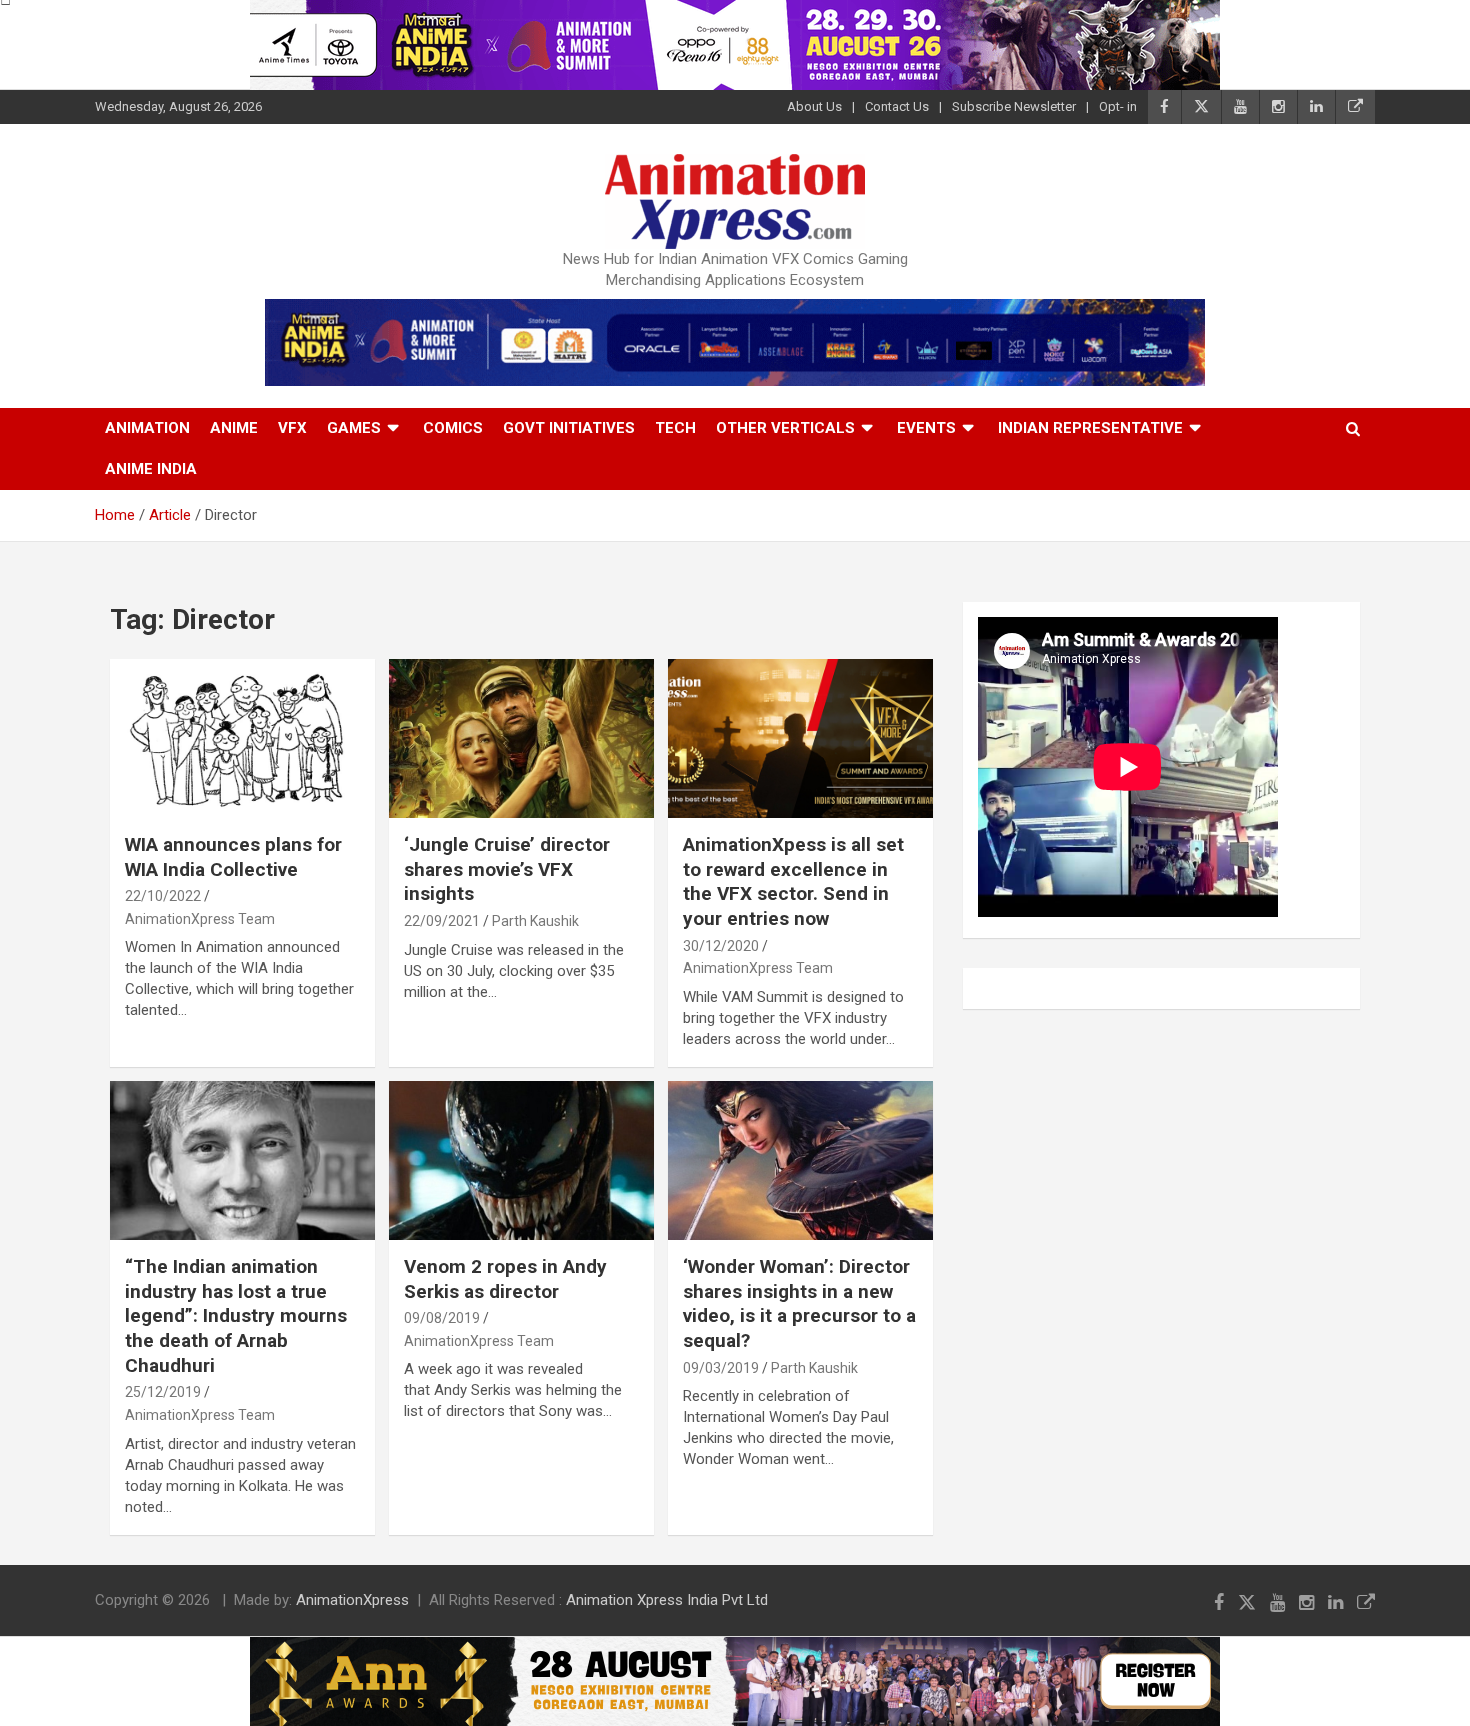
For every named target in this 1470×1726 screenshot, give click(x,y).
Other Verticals (785, 428)
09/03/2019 (721, 1368)
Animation (147, 428)
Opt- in (1118, 106)
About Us (814, 106)
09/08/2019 (442, 1318)
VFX (292, 428)
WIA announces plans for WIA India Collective (233, 857)
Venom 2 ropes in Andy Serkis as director (505, 1279)
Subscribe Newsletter (1014, 106)
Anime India (151, 469)
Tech (675, 428)
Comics (453, 428)
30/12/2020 (721, 946)
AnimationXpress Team (200, 919)
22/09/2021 (442, 921)
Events (926, 428)
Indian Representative (1090, 428)
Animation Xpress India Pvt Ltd (667, 1600)
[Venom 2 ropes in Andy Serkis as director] (521, 1160)
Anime (234, 428)
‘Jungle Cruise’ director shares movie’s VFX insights (507, 869)
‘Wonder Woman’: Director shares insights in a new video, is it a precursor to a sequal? (799, 1303)
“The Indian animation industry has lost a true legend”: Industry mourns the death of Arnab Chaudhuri (236, 1316)
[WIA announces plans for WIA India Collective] (242, 738)
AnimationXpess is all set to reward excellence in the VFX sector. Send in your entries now (793, 881)
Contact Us (897, 106)
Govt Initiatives (569, 428)
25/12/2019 (163, 1392)
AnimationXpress (352, 1600)
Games (354, 428)
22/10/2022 (163, 896)
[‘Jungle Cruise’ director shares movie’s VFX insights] (521, 738)
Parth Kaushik (535, 921)
